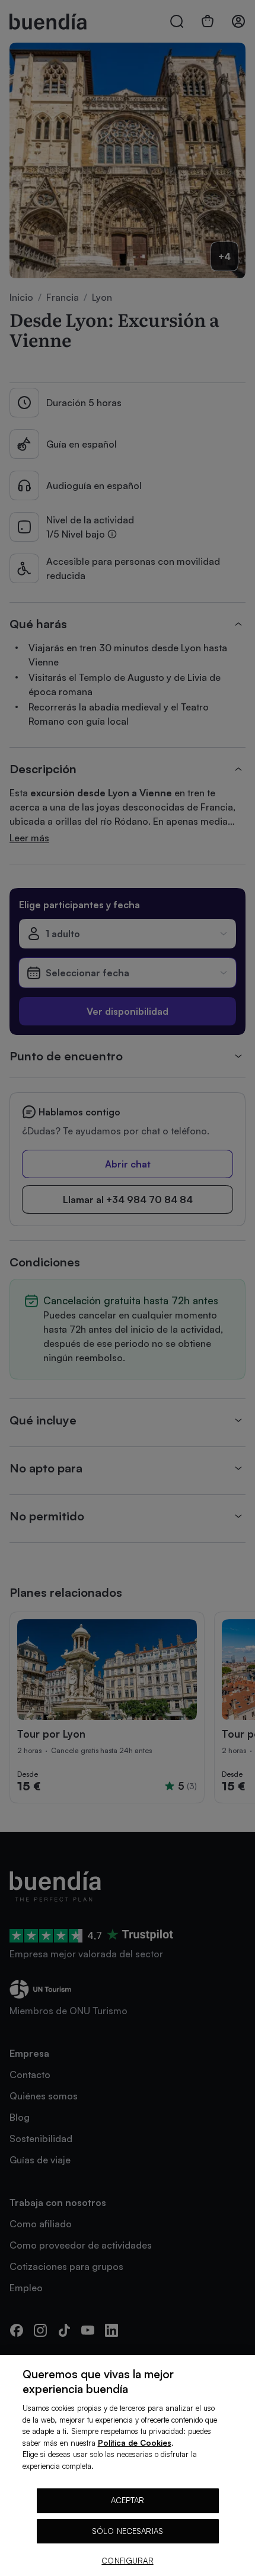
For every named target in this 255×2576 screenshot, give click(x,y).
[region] (128, 2466)
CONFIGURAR (127, 2561)
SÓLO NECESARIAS (128, 2531)
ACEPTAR (128, 2500)
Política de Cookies (135, 2443)
